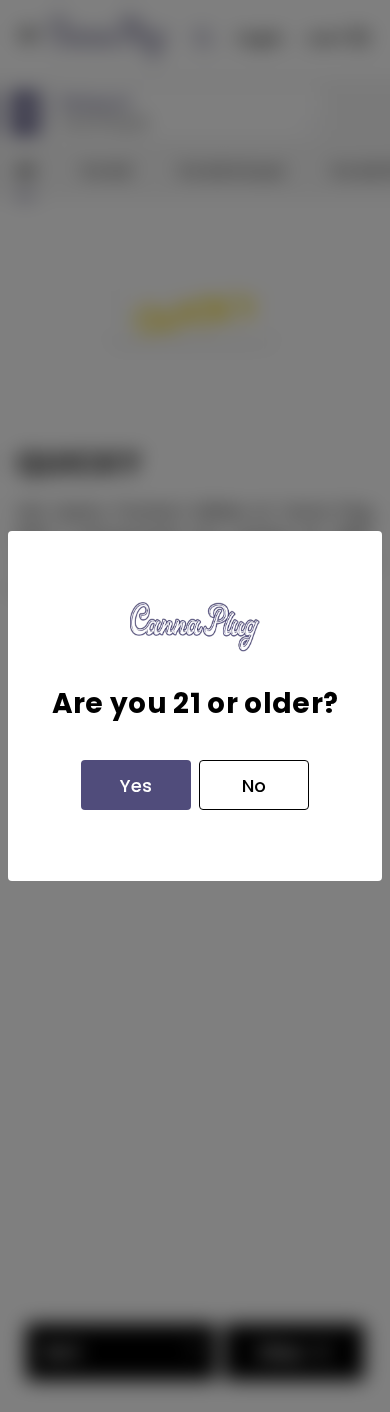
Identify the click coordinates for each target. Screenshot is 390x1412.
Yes (136, 785)
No (254, 785)
